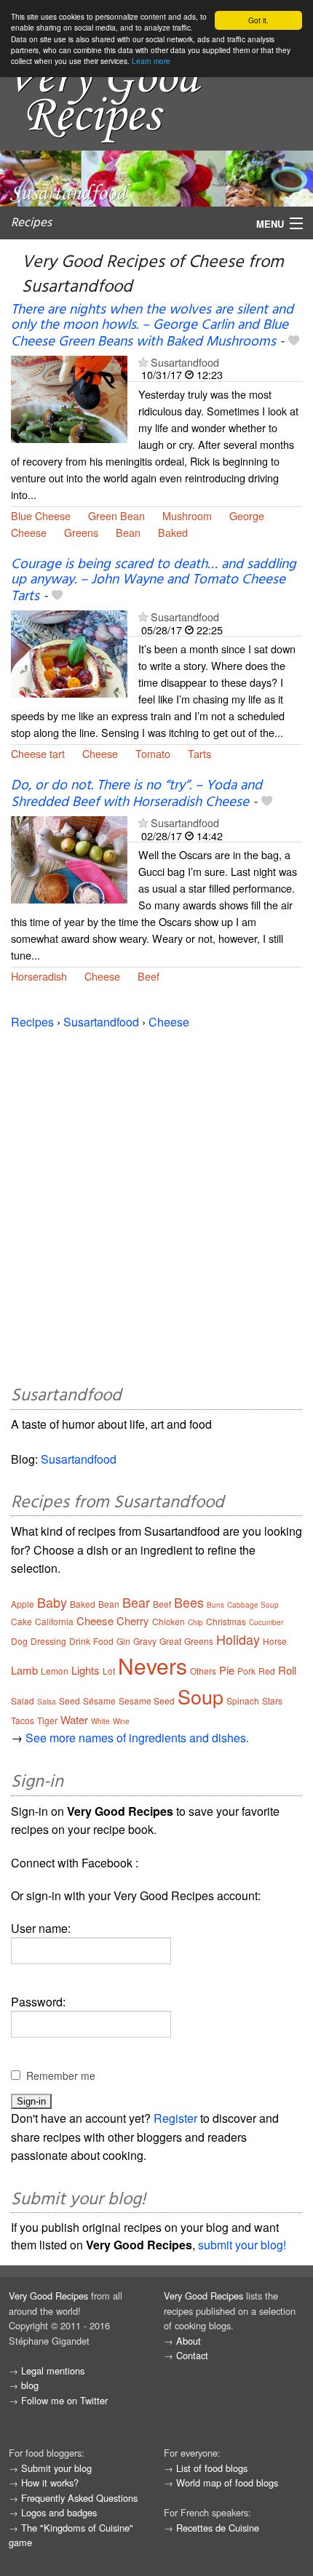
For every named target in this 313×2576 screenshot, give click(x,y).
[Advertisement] (156, 1205)
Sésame (99, 1700)
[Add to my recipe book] (294, 342)
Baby (52, 1602)
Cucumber (266, 1622)
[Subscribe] (143, 362)
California (54, 1621)
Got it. (258, 20)
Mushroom (187, 515)
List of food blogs (212, 2468)
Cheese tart (38, 753)
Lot (109, 1671)
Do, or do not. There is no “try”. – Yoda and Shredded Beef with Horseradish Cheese (136, 794)
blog (30, 2385)
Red (267, 1671)
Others (203, 1671)
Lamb (24, 1670)
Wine (121, 1721)
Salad (23, 1700)
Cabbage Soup (253, 1605)
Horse (275, 1641)
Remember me (61, 2075)
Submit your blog (56, 2468)
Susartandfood (185, 362)
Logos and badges (59, 2512)
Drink (80, 1641)
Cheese (29, 532)
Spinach (243, 1700)
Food (103, 1641)
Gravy (145, 1641)
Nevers (152, 1666)
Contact (192, 2355)
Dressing (48, 1641)
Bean (128, 532)
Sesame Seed (147, 1700)
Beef (148, 976)
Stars (272, 1700)
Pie (227, 1670)
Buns (215, 1605)
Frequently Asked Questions (79, 2498)
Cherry (133, 1620)
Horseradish (39, 976)
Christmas (226, 1621)
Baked (173, 532)
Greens (81, 532)
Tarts (199, 753)
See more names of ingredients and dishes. (137, 1738)
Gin (123, 1641)
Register (175, 2118)
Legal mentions (53, 2370)
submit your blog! (242, 2245)
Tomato (153, 753)
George (247, 515)
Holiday (238, 1639)
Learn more (151, 61)
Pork (246, 1671)
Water (74, 1719)
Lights (86, 1670)
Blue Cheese (41, 515)
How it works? (50, 2483)
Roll (287, 1670)
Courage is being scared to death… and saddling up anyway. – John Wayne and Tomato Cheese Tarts (154, 581)
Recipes (31, 223)
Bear (136, 1602)
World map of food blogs (227, 2483)
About (189, 2341)
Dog (19, 1641)
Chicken (169, 1621)
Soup (201, 1696)
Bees (189, 1602)
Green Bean (116, 515)
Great (170, 1641)
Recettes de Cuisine (218, 2528)
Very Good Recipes (48, 2296)
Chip (195, 1622)
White (100, 1721)
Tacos (23, 1720)
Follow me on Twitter (64, 2400)
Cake (21, 1621)
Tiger (47, 1720)
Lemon (55, 1671)
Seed (70, 1700)
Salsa (47, 1702)
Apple (23, 1604)
